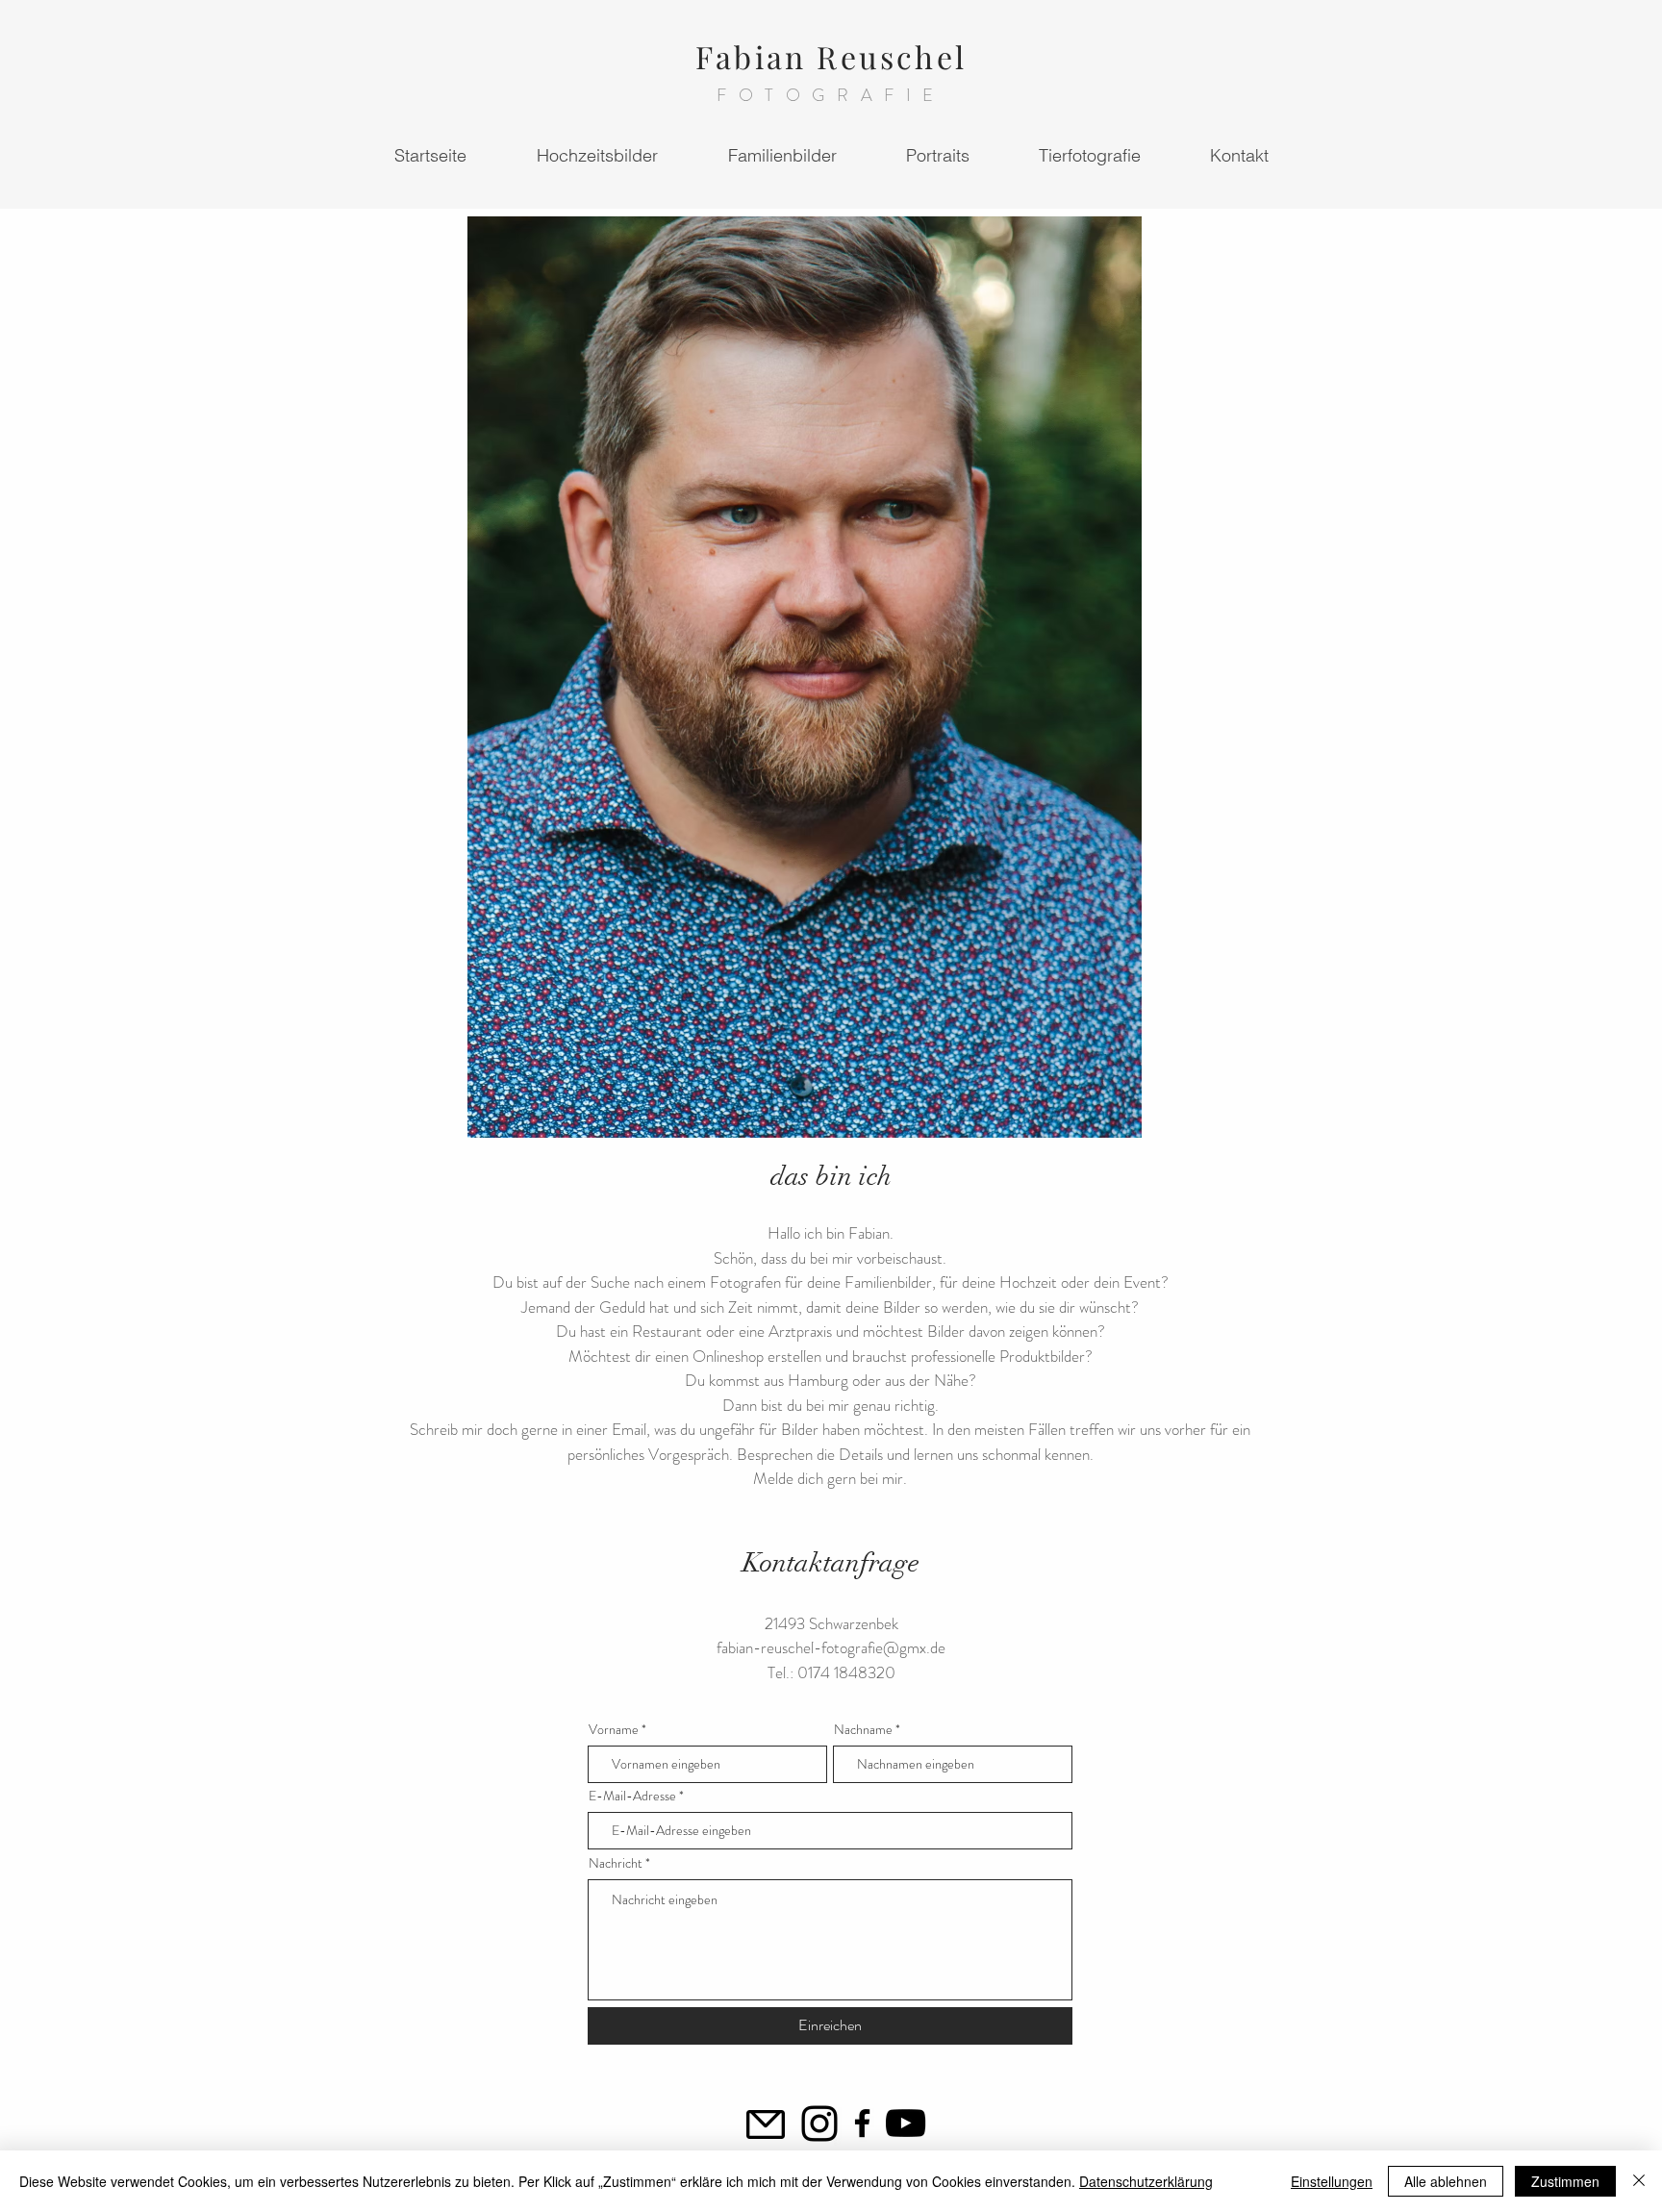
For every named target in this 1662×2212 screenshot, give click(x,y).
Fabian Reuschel (831, 56)
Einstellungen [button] (1332, 2181)
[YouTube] (906, 2123)
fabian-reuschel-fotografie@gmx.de (831, 1647)
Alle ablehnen (1446, 2181)
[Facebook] (862, 2123)
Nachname (863, 1729)
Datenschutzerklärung (1146, 2181)
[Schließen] (1639, 2181)
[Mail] (766, 2124)
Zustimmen (1565, 2181)
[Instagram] (819, 2124)
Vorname (614, 1729)
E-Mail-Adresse (632, 1796)
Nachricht (616, 1863)
